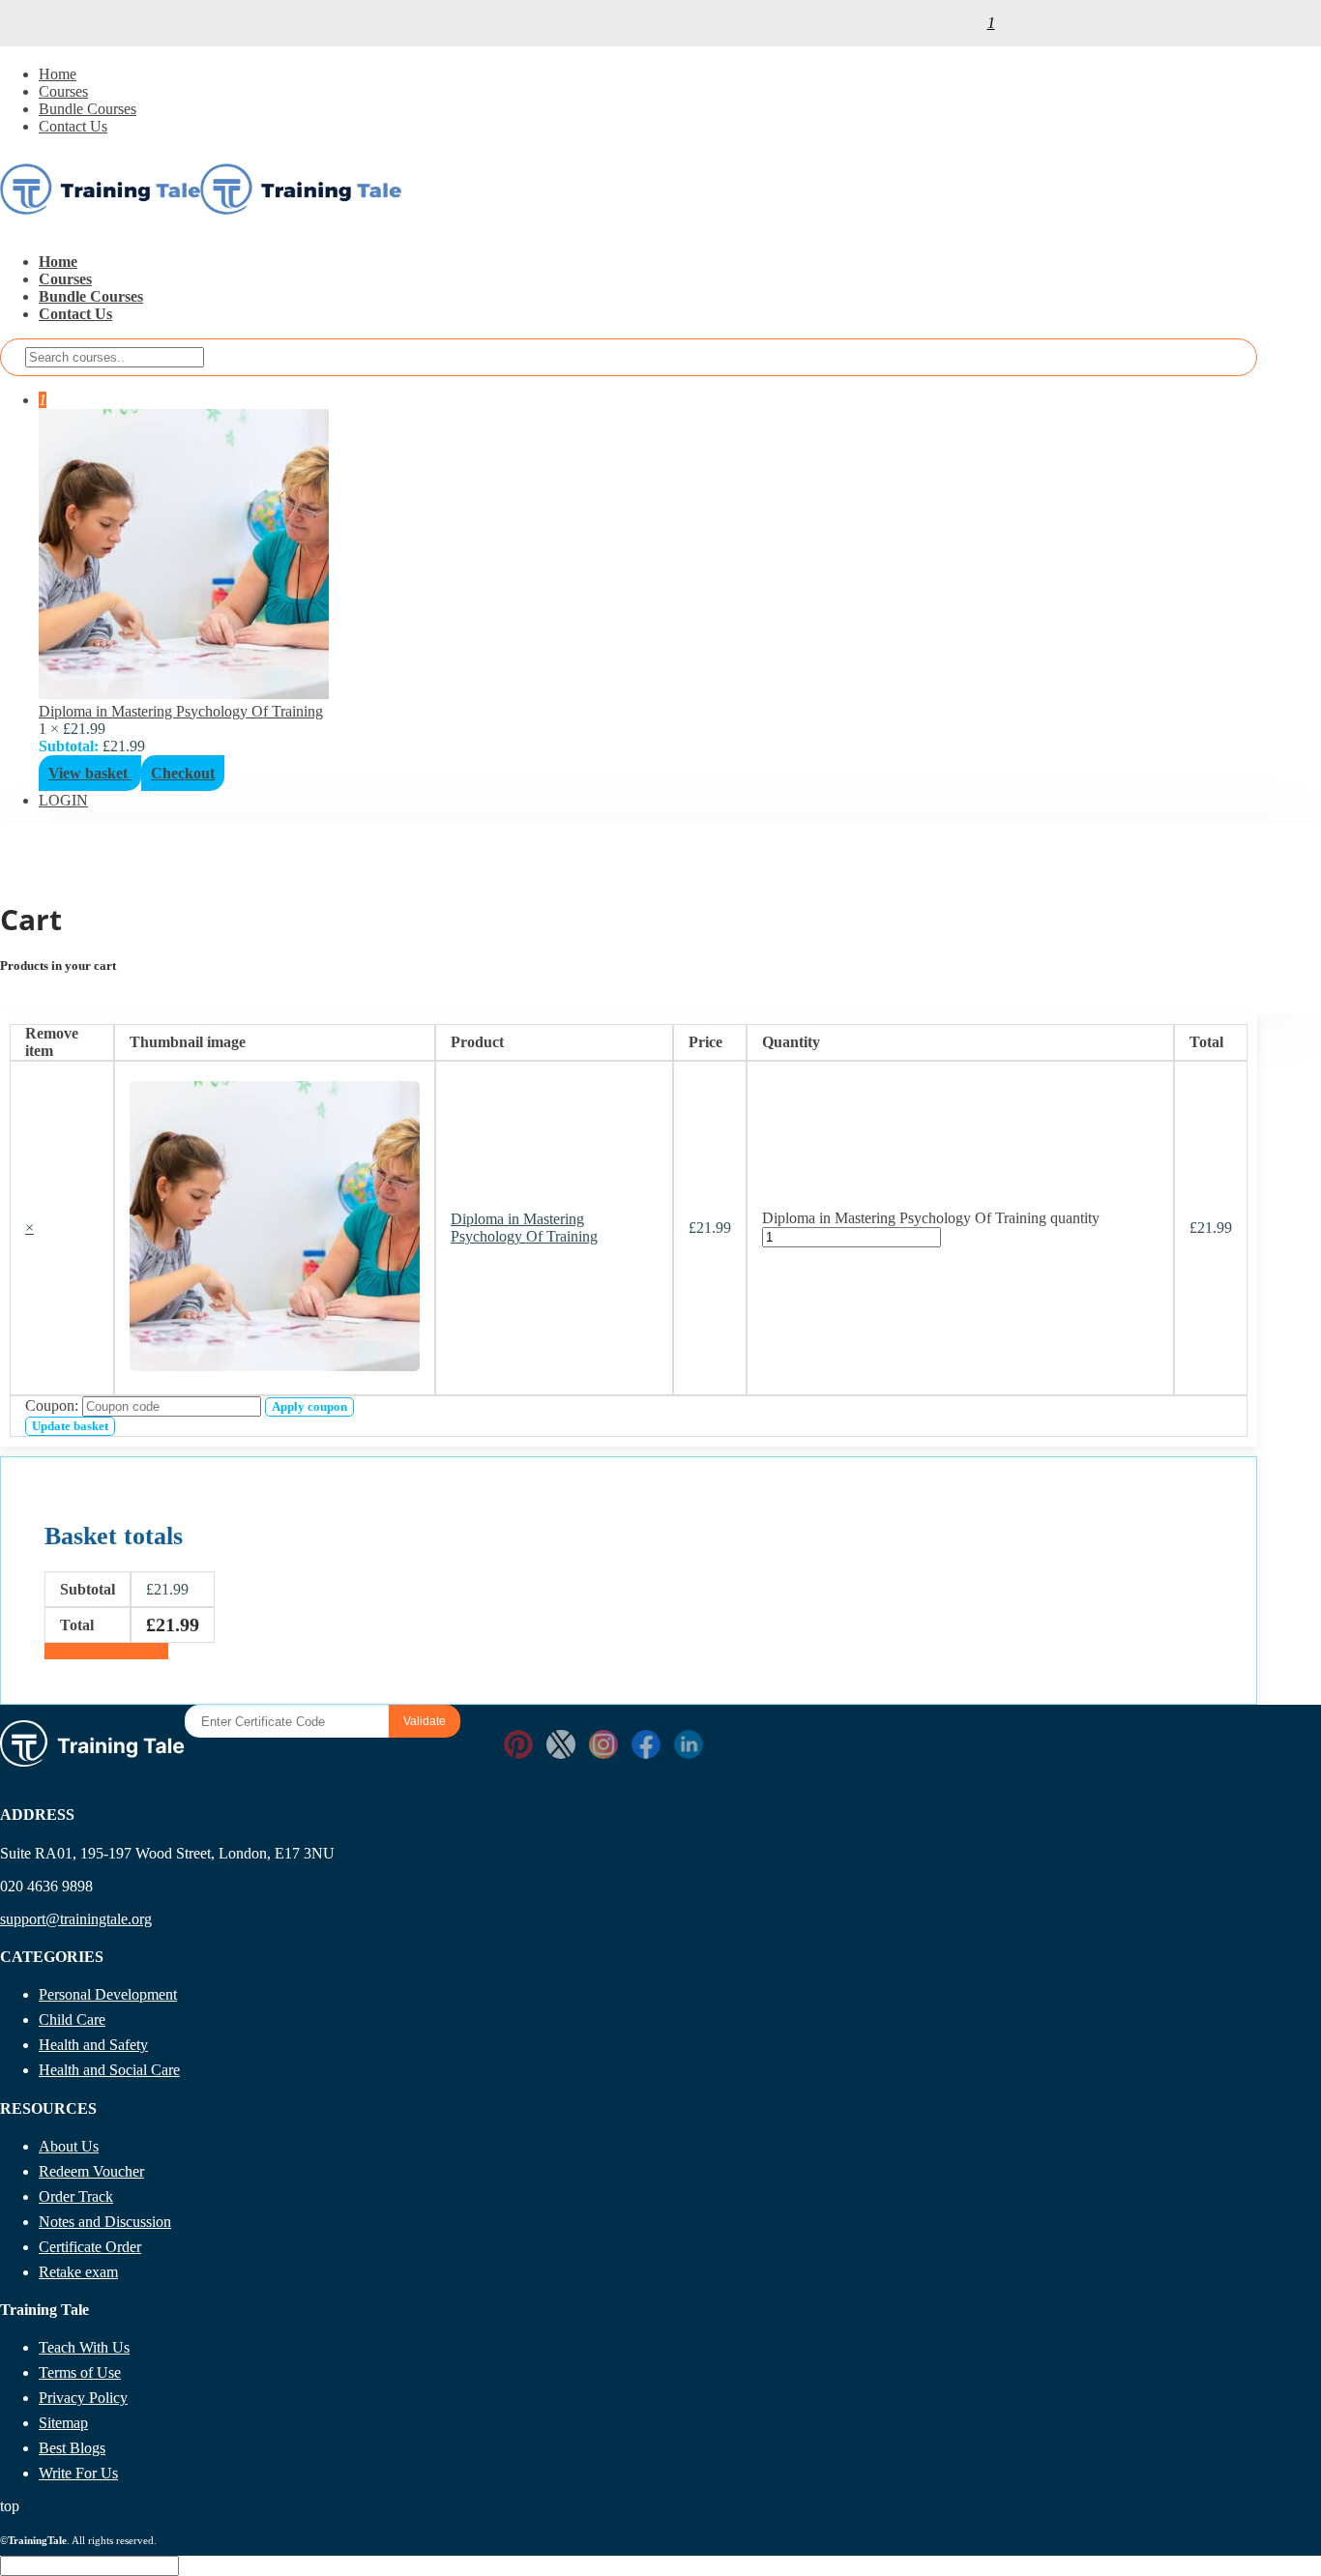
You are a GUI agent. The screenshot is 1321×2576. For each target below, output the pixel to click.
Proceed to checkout (106, 1651)
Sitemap (63, 2423)
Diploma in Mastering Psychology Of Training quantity (931, 1218)
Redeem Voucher (91, 2171)
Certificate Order (90, 2247)
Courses (63, 91)
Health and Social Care (109, 2070)
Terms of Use (80, 2372)
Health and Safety (93, 2045)
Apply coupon (309, 1406)
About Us (69, 2146)
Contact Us (73, 126)
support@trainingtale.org (76, 1919)
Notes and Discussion (105, 2222)
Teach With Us (84, 2347)
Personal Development (108, 1994)
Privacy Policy (83, 2398)
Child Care (72, 2020)
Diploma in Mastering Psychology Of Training (181, 711)
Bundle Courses (88, 109)
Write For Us (78, 2473)
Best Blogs (72, 2448)
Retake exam (78, 2272)
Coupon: (52, 1405)
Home (58, 74)
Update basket (70, 1426)
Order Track (76, 2196)
